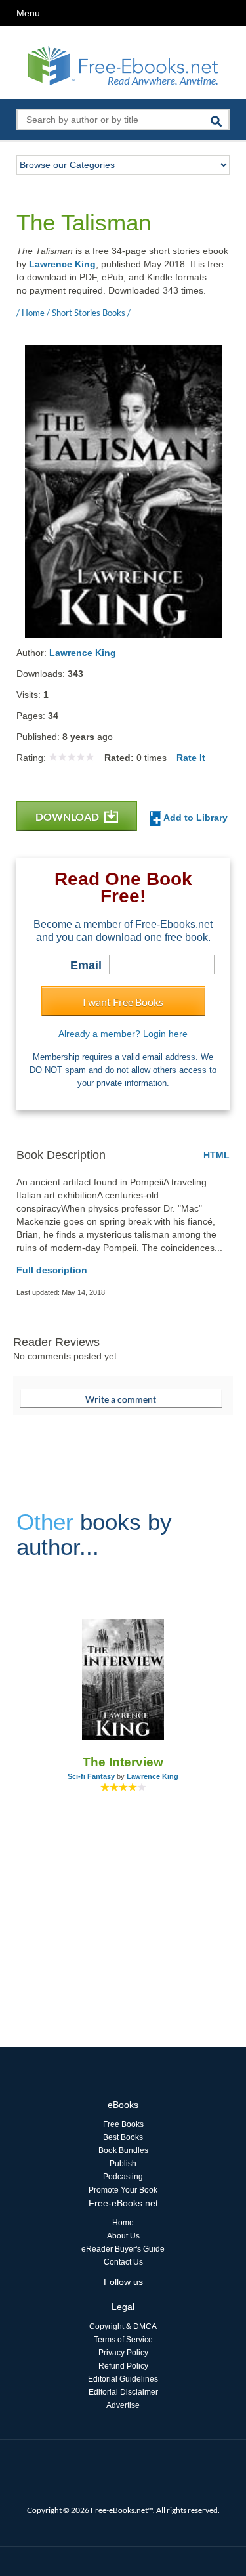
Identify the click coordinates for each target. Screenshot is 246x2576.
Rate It (191, 758)
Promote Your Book (123, 2190)
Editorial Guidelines (123, 2379)
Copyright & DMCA (123, 2326)
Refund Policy (123, 2366)
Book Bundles (123, 2150)
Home (123, 2223)
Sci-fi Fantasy (91, 1776)
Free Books (123, 2124)
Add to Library (195, 818)
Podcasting (123, 2177)
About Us (123, 2236)
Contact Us (123, 2262)
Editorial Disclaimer (123, 2392)
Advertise (123, 2405)
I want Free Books (123, 1002)
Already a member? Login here (123, 1034)
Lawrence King (62, 264)
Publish (123, 2164)
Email (86, 965)
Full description (52, 1270)
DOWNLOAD (68, 817)
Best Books (123, 2137)
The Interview (123, 1762)
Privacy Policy (123, 2353)
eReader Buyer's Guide (123, 2249)
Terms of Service (123, 2340)
